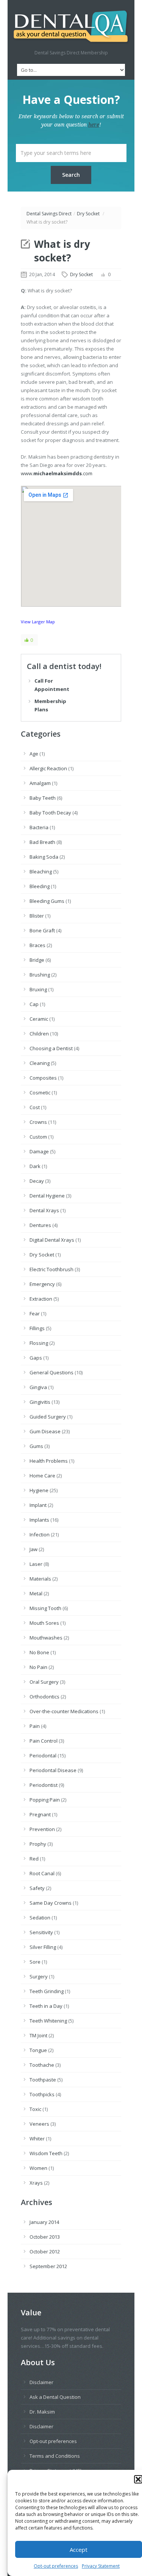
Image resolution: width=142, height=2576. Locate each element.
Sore (35, 1962)
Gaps (36, 1358)
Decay (37, 1181)
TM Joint (38, 2035)
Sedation (40, 1918)
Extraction (41, 1299)
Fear (35, 1313)
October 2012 (45, 2251)
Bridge (37, 960)
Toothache (42, 2065)
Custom (38, 1137)
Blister (37, 916)
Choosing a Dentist (51, 1048)
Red (34, 1859)
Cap (34, 1004)
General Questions (51, 1372)
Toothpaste (43, 2080)
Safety (37, 1888)
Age (34, 754)
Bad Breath (42, 842)
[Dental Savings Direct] (71, 27)
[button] (138, 2479)
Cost (35, 1107)
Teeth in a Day (46, 2006)
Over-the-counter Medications (64, 1711)
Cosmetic (40, 1093)
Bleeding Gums (47, 901)
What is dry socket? (62, 251)
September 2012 (48, 2266)
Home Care (42, 1476)
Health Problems (49, 1461)
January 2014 (44, 2222)
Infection (40, 1534)
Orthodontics (44, 1697)
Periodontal (43, 1755)
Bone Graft (42, 930)
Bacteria (39, 827)
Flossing (39, 1343)
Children (39, 1034)
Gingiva (38, 1387)
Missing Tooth (45, 1608)
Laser (36, 1564)
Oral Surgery (44, 1682)
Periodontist (44, 1785)
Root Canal (42, 1873)
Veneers (39, 2124)
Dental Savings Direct (49, 214)
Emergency (42, 1284)
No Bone (39, 1652)
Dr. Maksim (42, 2412)
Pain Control (44, 1741)
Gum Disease (45, 1431)
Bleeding (40, 886)
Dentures (40, 1225)
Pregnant (40, 1814)
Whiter (37, 2139)
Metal (36, 1593)
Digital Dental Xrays (52, 1240)
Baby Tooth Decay (50, 813)
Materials (40, 1579)
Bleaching (41, 872)
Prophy (38, 1844)
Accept (79, 2550)
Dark (35, 1166)
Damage (39, 1151)
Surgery (39, 1976)
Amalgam (40, 783)
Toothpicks (42, 2094)
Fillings (37, 1328)
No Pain (38, 1667)
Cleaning (40, 1063)
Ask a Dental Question (55, 2397)
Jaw (34, 1549)
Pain (35, 1726)
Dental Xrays (44, 1210)
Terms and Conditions (55, 2456)
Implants (39, 1520)
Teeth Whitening (48, 2021)
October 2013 (45, 2237)
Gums (36, 1446)
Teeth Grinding (47, 1991)
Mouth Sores (44, 1623)
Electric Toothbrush (51, 1269)
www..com (57, 473)
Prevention (42, 1829)
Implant (38, 1505)
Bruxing (38, 989)
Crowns (38, 1122)
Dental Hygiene (47, 1196)
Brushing (40, 975)
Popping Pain (45, 1800)
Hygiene (39, 1490)
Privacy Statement (101, 2566)
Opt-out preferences (56, 2566)
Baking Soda (44, 857)
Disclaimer (41, 2382)
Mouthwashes (46, 1638)
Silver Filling (43, 1947)
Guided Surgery (48, 1417)
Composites (43, 1078)
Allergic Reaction (48, 768)
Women (38, 2168)
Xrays (36, 2183)
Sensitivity (41, 1932)
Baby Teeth (43, 798)
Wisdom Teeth (46, 2153)
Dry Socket (88, 214)
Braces (37, 945)
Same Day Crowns (51, 1903)
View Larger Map (38, 622)
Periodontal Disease (53, 1770)
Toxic (35, 2109)
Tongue (38, 2050)
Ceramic (39, 1019)
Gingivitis (40, 1402)
